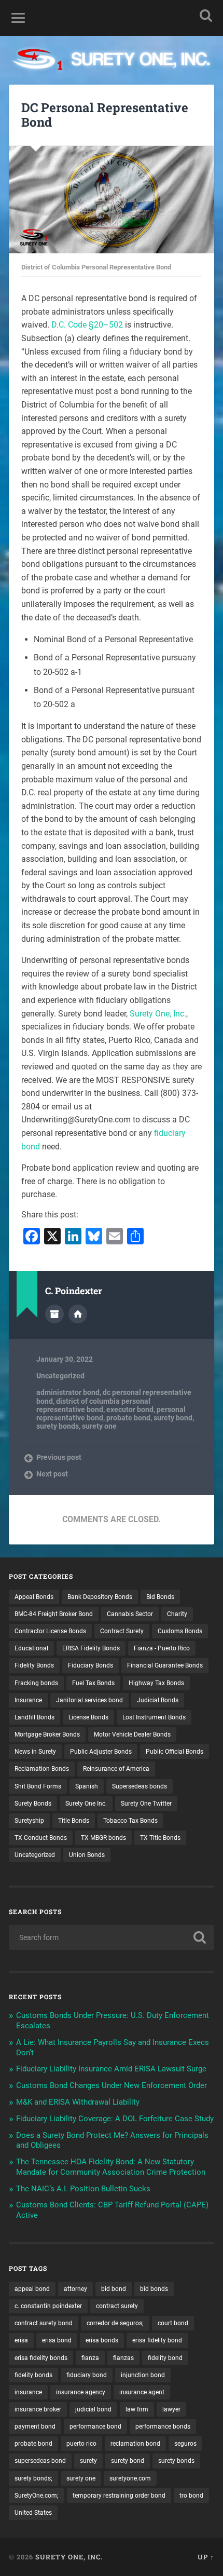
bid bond (114, 2289)
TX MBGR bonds (103, 1838)
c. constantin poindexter (48, 2306)
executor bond (130, 1409)
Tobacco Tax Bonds (130, 1821)
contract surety (117, 2306)
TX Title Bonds (160, 1838)
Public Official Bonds (175, 1752)
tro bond (191, 2496)
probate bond (128, 1418)
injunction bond (143, 2375)
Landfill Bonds (34, 1717)
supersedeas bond (40, 2461)
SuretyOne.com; (37, 2496)
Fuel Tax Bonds (93, 1683)
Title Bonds (74, 1821)
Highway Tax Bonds (156, 1683)
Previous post (59, 1457)
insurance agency (81, 2392)
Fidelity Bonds (34, 1665)
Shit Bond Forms (38, 1786)
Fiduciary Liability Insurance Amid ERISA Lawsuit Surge (111, 2069)
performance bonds (163, 2426)
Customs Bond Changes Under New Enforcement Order (112, 2085)
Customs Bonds (180, 1631)
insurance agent (142, 2392)
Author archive (54, 1314)
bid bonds (154, 2289)
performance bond (95, 2426)
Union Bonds (87, 1855)
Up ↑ (206, 2557)
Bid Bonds (160, 1597)
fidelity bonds (33, 2375)
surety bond (173, 1418)
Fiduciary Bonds (90, 1665)
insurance (28, 2392)
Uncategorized (60, 1376)
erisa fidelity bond (157, 2340)
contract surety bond (44, 2323)
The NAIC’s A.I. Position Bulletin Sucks (83, 2189)
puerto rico (81, 2444)
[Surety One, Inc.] (112, 60)
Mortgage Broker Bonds (47, 1734)
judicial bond (93, 2409)
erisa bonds (102, 2340)
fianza (90, 2358)
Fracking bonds (36, 1683)
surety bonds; (33, 2478)
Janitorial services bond (89, 1700)
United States (33, 2513)
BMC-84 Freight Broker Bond (54, 1614)
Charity (177, 1614)
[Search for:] (112, 1937)
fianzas (123, 2358)
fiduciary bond (87, 2375)
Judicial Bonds (158, 1700)
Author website (78, 1314)
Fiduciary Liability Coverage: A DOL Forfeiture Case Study (115, 2119)
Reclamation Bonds (42, 1769)
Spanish (87, 1786)
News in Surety (35, 1752)
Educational (31, 1648)
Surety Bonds (33, 1804)
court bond (173, 2323)
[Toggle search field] (206, 15)
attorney (75, 2289)
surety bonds (58, 1426)
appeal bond (32, 2289)
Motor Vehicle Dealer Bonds (132, 1734)
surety (88, 2461)
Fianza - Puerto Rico (162, 1648)
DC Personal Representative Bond (105, 115)
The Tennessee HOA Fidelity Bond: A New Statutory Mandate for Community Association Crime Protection (111, 2167)
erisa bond (57, 2340)
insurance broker (38, 2409)
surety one (99, 1426)
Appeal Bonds (34, 1597)
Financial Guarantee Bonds (165, 1665)
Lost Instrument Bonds (154, 1717)
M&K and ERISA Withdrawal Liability (78, 2102)
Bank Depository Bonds (100, 1597)
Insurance (28, 1700)
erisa (21, 2340)
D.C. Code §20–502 (87, 325)
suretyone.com (130, 2478)
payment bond (35, 2426)
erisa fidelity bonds (41, 2358)
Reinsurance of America (116, 1769)
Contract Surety (122, 1631)
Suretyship (29, 1821)
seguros (185, 2444)
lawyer (171, 2409)
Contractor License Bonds (50, 1631)
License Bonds (88, 1717)
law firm (137, 2409)
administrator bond (68, 1392)
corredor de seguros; (115, 2323)
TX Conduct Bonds (41, 1838)
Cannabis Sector (130, 1614)
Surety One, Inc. (158, 1014)
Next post (52, 1474)
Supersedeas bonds (140, 1786)
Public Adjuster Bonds (101, 1752)
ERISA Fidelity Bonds (91, 1648)
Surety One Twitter (146, 1804)
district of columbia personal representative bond (93, 1405)
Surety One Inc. (86, 1804)
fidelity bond (165, 2358)
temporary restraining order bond (119, 2496)
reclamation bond (135, 2444)
